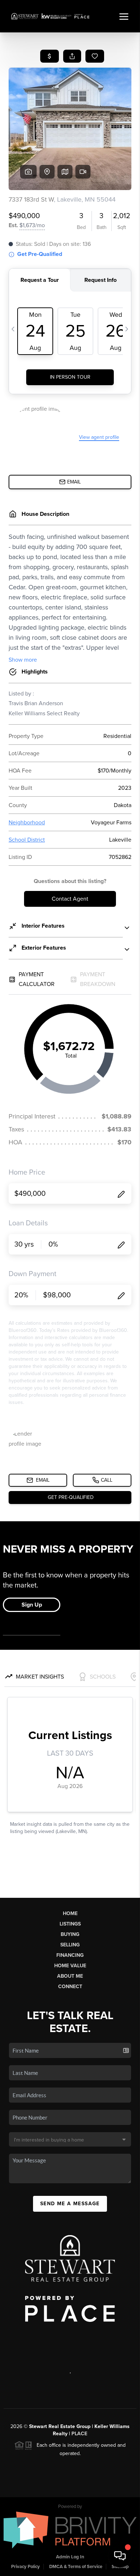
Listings (70, 1924)
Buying (70, 1934)
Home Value (70, 1966)
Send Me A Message (70, 2204)
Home (70, 1913)
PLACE (79, 2434)
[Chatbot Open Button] (120, 2556)
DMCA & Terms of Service (76, 2567)
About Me (70, 1976)
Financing (70, 1955)
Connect (70, 1987)
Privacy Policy (25, 2567)
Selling (70, 1945)
